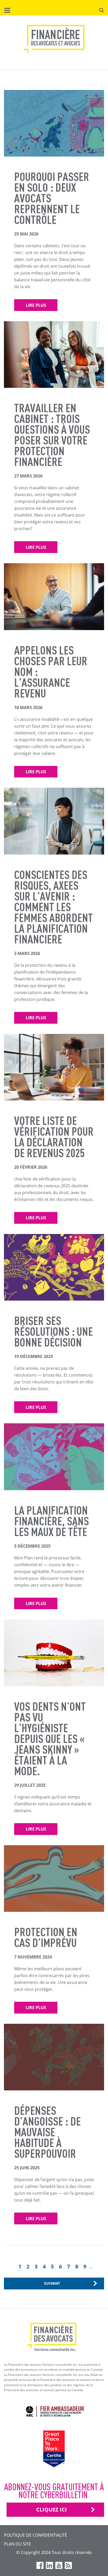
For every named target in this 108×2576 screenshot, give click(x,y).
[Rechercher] (101, 10)
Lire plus (36, 305)
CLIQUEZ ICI (52, 2510)
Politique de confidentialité (36, 2535)
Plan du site (17, 2544)
